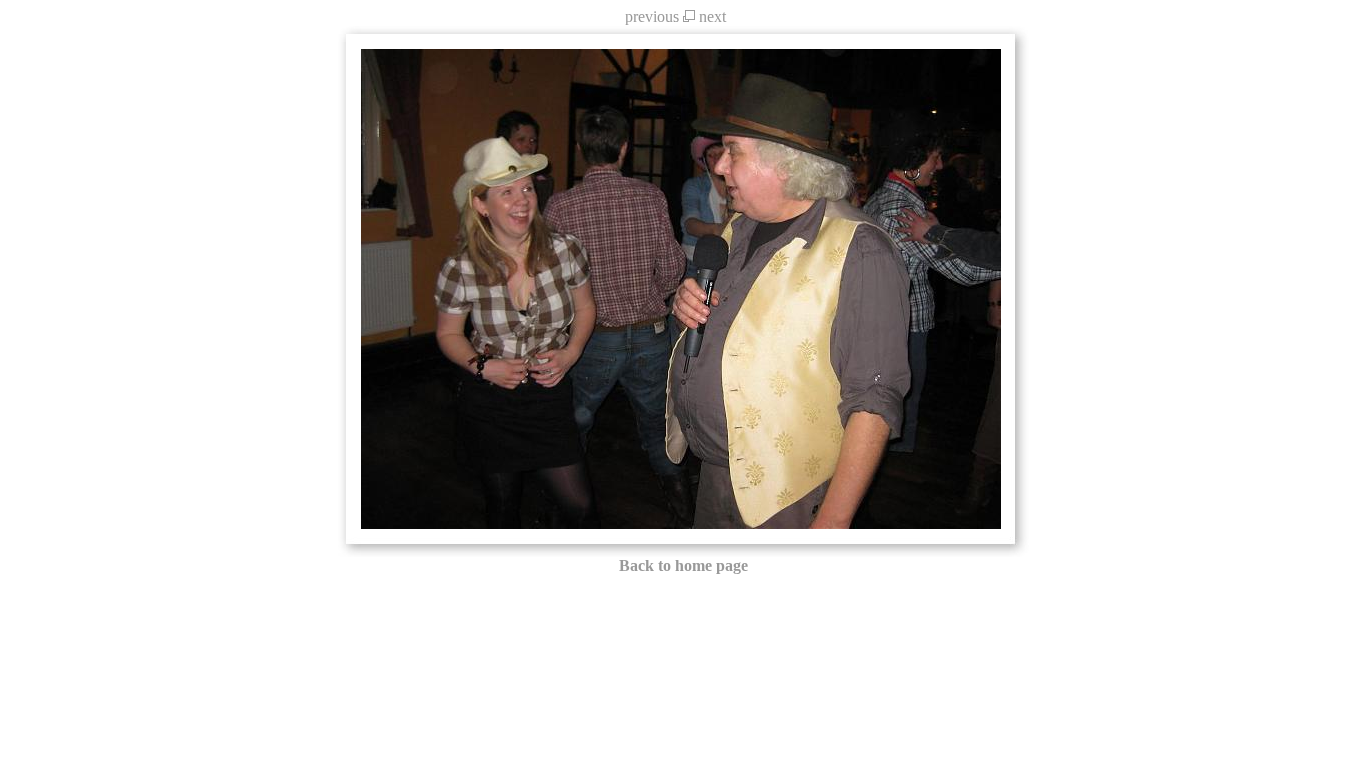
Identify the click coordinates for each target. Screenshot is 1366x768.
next (712, 16)
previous (652, 16)
